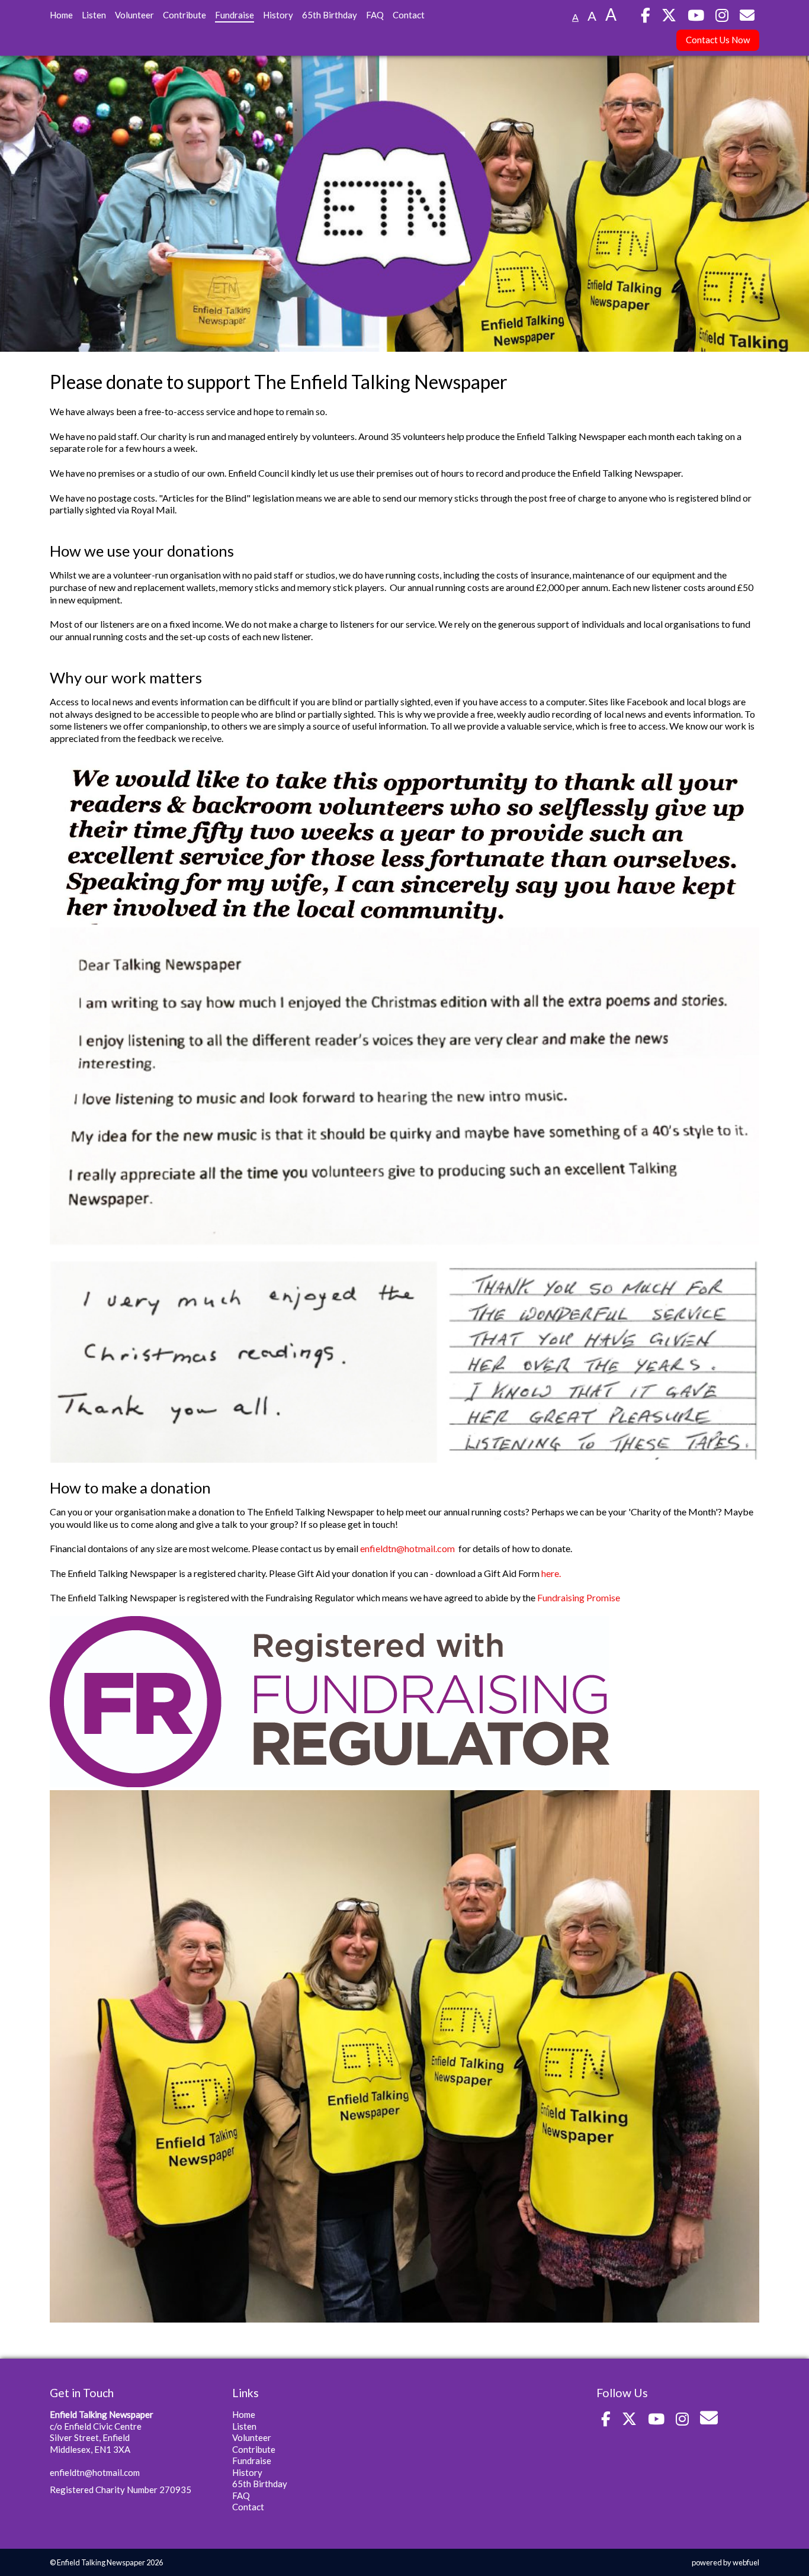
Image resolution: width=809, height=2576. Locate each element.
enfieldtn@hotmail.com (407, 1548)
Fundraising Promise (579, 1597)
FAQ (375, 15)
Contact (409, 15)
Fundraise (235, 15)
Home (61, 15)
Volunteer (134, 15)
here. (551, 1573)
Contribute (184, 15)
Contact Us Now (718, 40)
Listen (94, 15)
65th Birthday (330, 15)
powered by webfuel (725, 2562)
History (278, 15)
